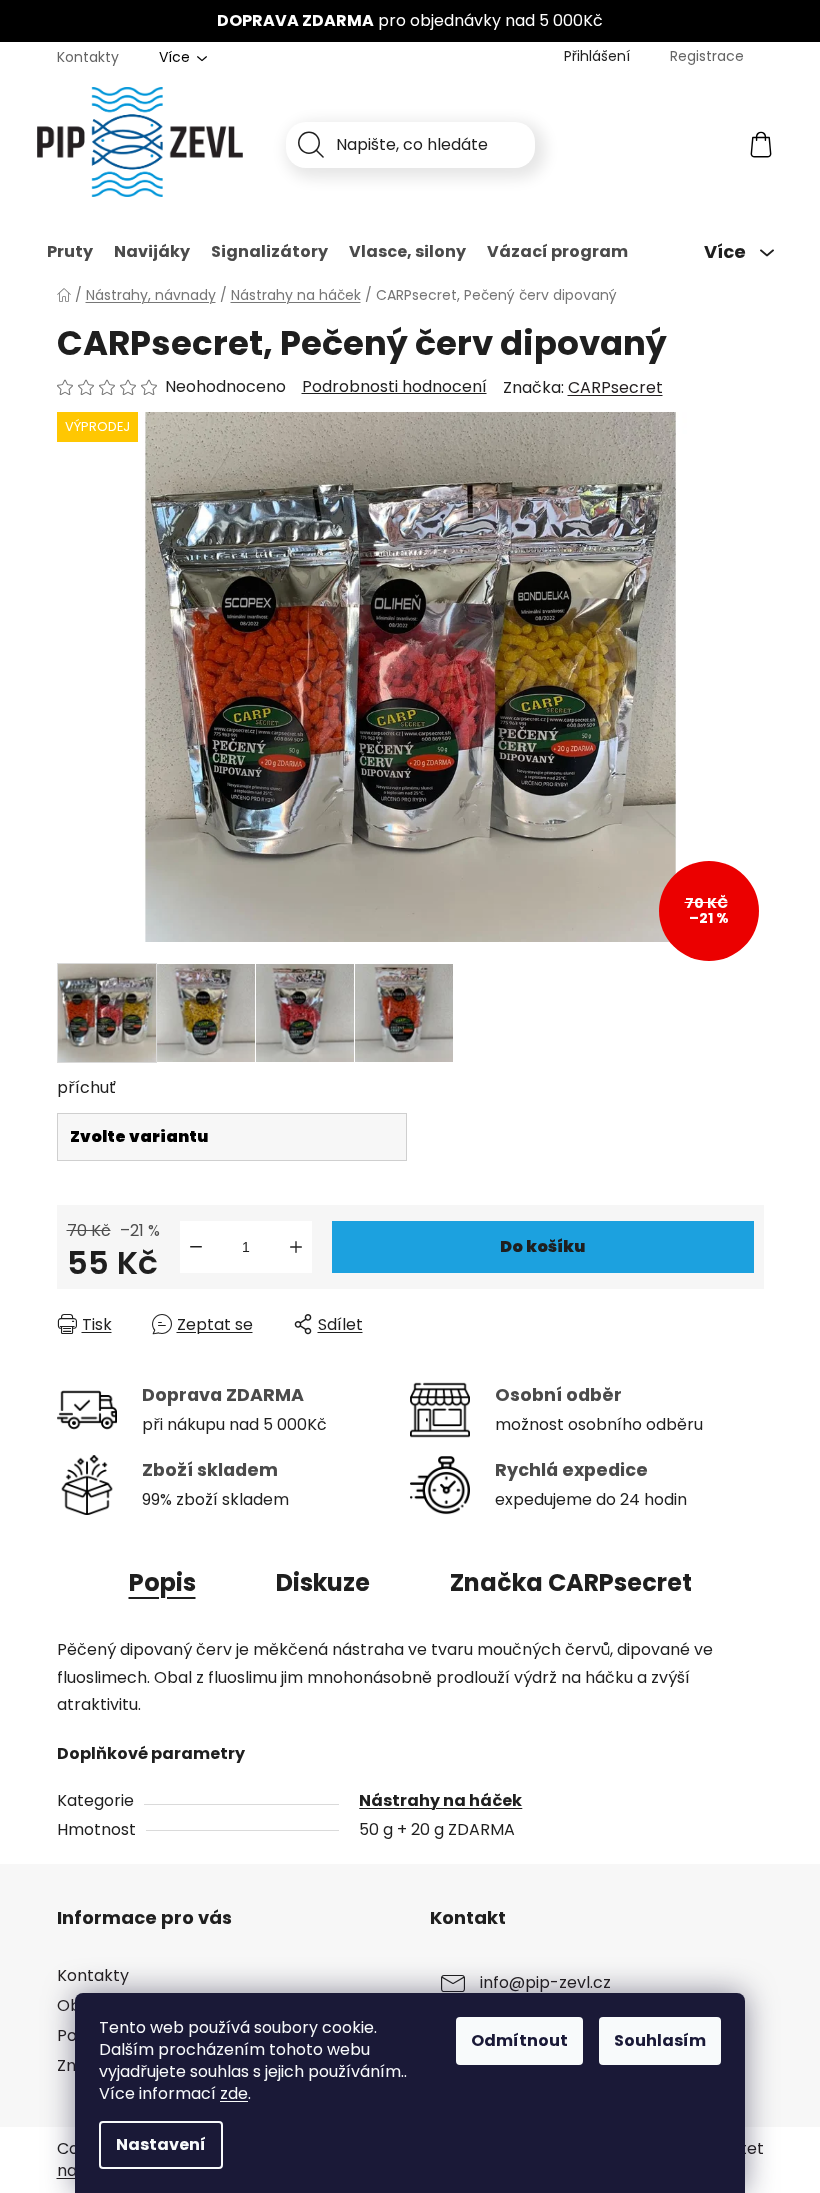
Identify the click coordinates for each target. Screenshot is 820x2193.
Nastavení (161, 2144)
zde (234, 2093)
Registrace (707, 56)
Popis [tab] (162, 1582)
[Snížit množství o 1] (196, 1247)
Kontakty (88, 57)
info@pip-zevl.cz (545, 1982)
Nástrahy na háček (440, 1800)
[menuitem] (70, 252)
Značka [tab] (571, 1582)
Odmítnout (519, 2040)
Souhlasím (660, 2040)
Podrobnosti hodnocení (394, 387)
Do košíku (542, 1246)
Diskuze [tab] (323, 1582)
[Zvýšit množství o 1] (296, 1247)
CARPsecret (615, 387)
